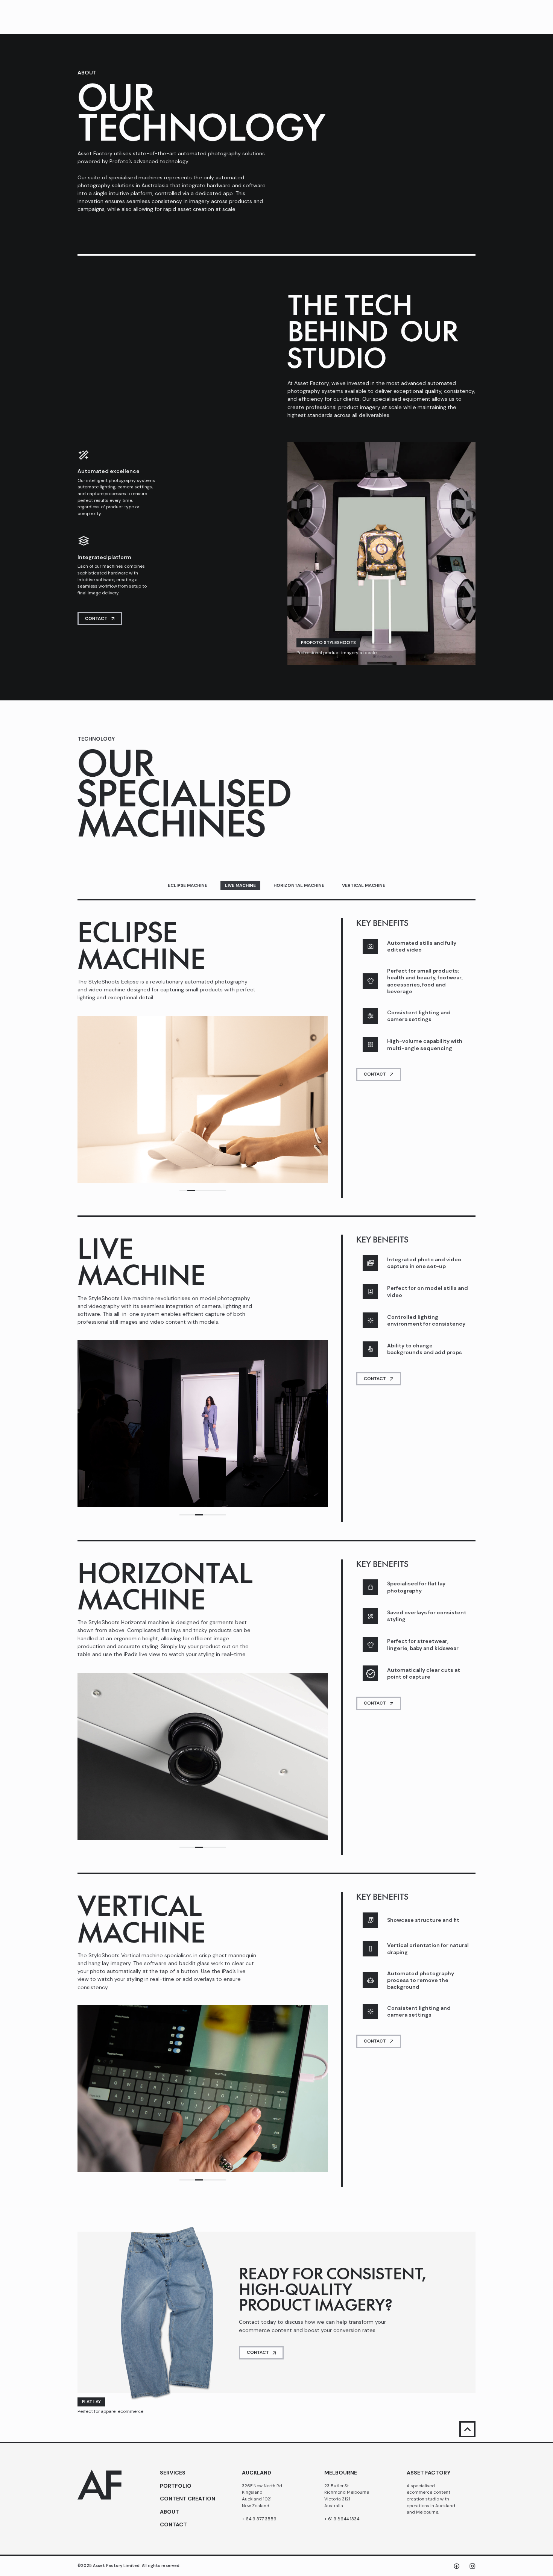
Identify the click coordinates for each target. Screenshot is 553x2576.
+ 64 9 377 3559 (259, 2519)
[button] (183, 1191)
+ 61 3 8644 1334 (342, 2519)
